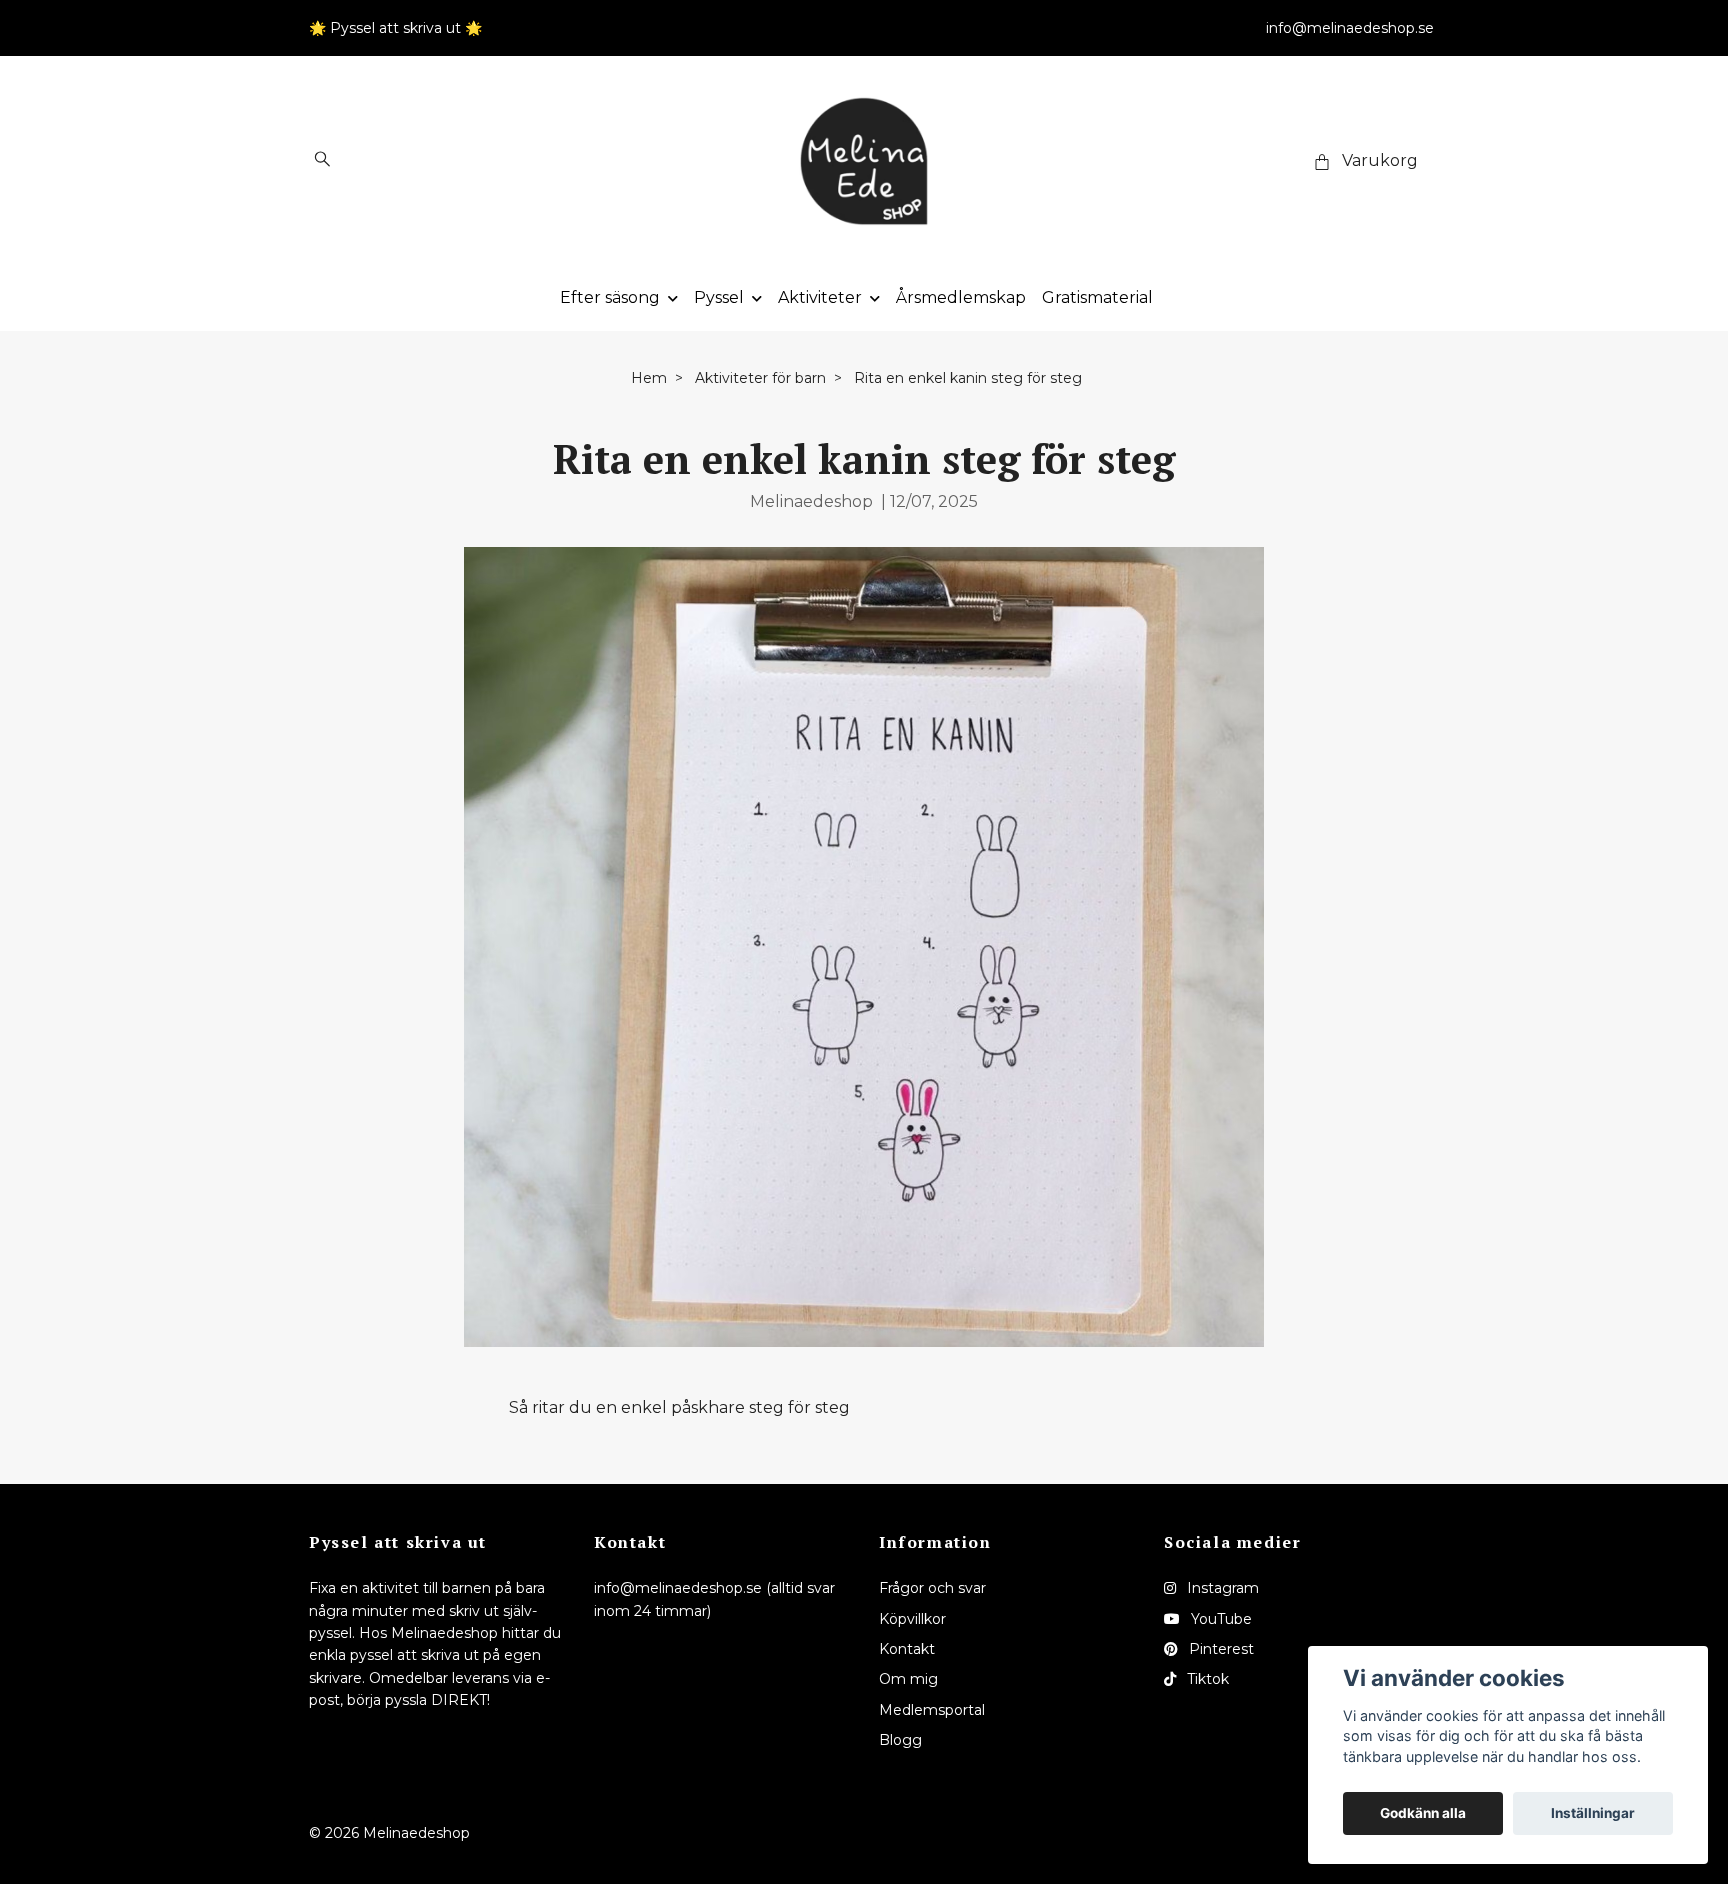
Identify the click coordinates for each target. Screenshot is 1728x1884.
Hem (649, 378)
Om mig (908, 1679)
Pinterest (1219, 1649)
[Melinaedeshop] (864, 161)
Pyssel (719, 297)
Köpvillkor (912, 1619)
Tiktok (1206, 1679)
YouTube (1219, 1619)
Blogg (900, 1740)
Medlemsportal (932, 1710)
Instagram (1221, 1588)
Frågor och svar (932, 1588)
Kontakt (907, 1649)
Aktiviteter (820, 297)
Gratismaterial (1097, 297)
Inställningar (1593, 1813)
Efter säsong (610, 297)
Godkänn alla (1423, 1813)
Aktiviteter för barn (760, 378)
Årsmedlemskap (961, 297)
